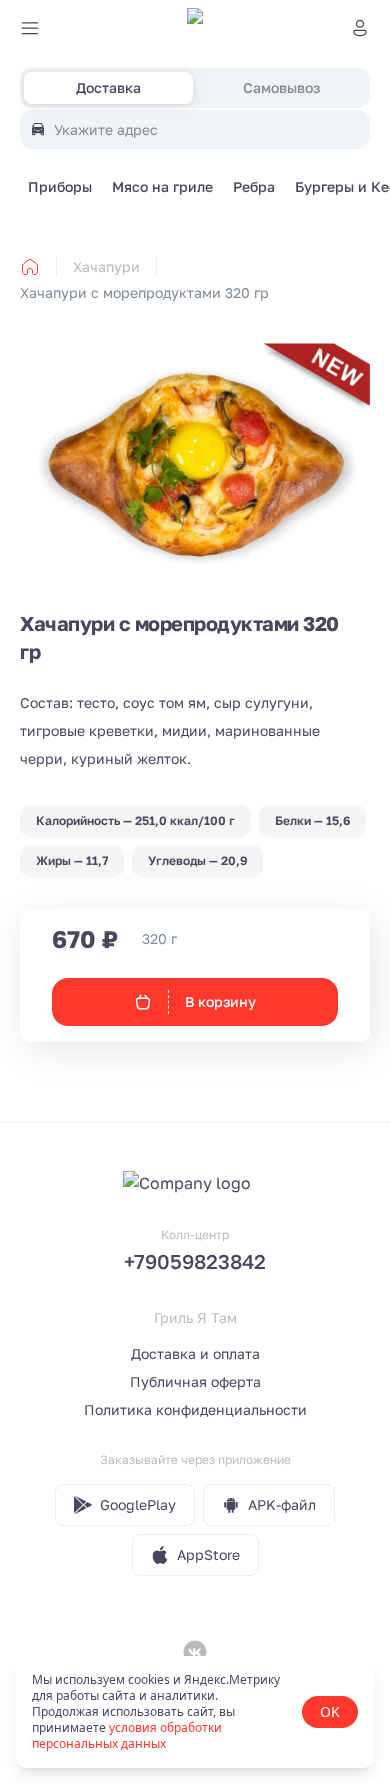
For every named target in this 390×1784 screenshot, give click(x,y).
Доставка (108, 87)
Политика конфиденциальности (195, 1409)
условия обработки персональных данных (127, 1735)
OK (330, 1711)
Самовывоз (281, 87)
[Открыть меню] (30, 28)
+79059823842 (195, 1261)
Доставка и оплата (195, 1353)
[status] (195, 1712)
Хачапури (106, 266)
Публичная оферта (195, 1381)
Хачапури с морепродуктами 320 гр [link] (144, 292)
